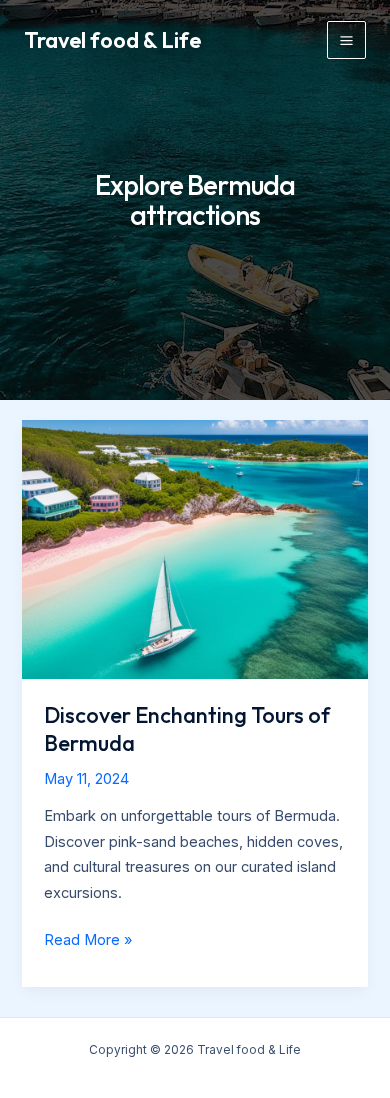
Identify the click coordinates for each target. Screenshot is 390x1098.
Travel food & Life (112, 40)
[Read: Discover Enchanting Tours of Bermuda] (194, 548)
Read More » (88, 942)
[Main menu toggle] (346, 40)
